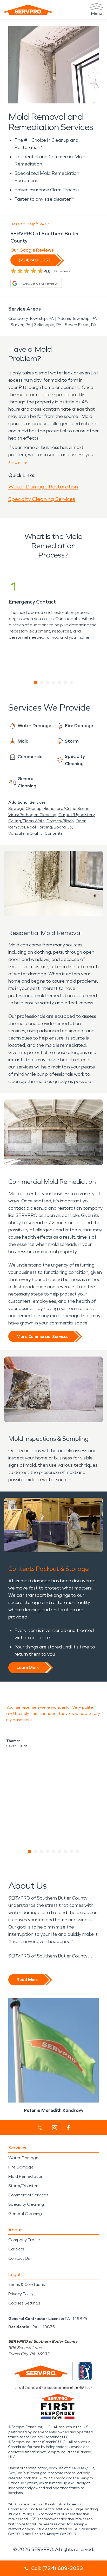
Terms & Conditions (26, 2284)
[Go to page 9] (78, 1851)
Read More (28, 1980)
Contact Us (19, 2258)
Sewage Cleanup (25, 808)
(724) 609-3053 (35, 260)
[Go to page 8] (72, 1851)
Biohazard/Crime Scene (67, 808)
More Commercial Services (42, 1336)
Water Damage (23, 2158)
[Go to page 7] (72, 682)
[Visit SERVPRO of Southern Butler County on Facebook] (68, 2128)
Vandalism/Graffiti (25, 833)
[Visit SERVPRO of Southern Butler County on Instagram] (55, 2128)
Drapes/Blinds (60, 821)
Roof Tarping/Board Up (50, 827)
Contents (53, 833)
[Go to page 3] (48, 682)
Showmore (18, 463)
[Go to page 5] (60, 682)
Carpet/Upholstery (76, 815)
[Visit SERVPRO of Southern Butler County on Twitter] (40, 2128)
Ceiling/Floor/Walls (26, 821)
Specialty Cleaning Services (42, 499)
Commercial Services (28, 2195)
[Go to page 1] (36, 682)
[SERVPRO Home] (28, 10)
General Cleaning (25, 2214)
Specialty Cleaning (26, 2204)
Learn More (28, 1667)
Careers (16, 2249)
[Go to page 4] (54, 682)
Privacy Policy (21, 2294)
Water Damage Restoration (43, 487)
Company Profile (24, 2240)
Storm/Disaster (23, 2186)
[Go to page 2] (42, 682)
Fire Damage (21, 2167)
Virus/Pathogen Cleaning (32, 815)
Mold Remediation (26, 2176)
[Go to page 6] (66, 682)
